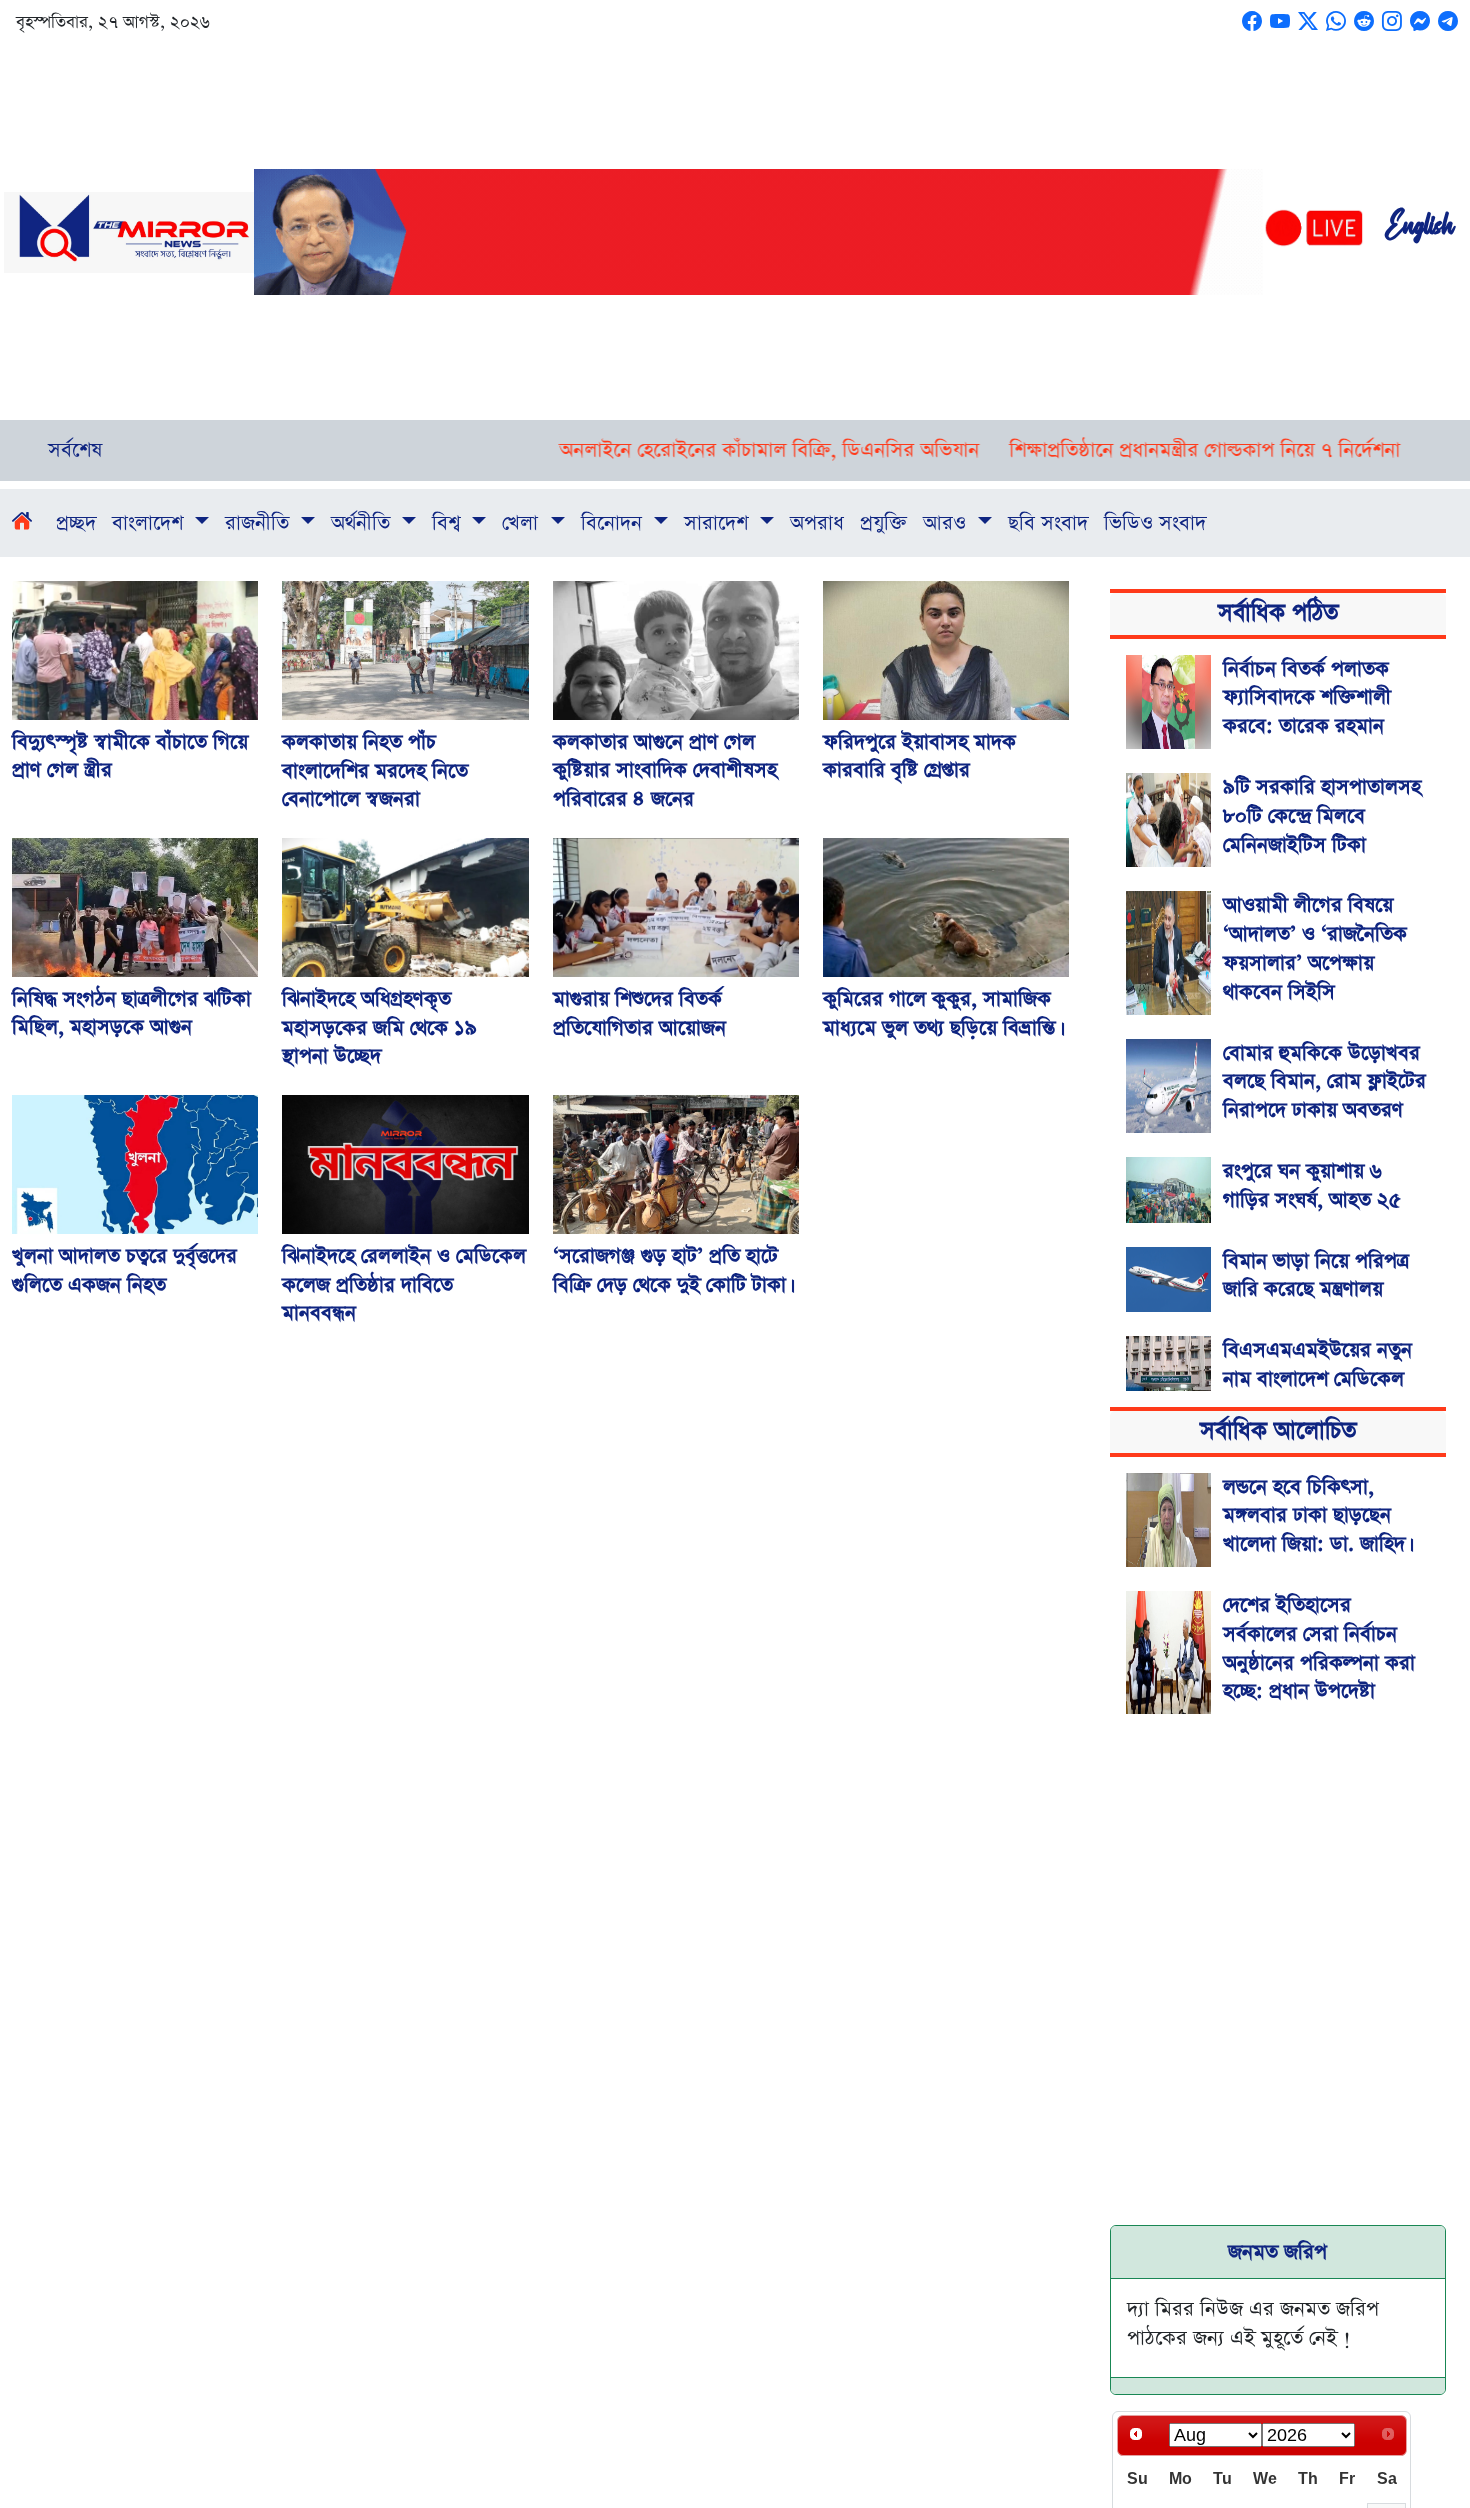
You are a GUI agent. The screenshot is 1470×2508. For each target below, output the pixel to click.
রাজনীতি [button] (260, 523)
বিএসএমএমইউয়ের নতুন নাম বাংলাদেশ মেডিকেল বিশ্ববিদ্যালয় (1317, 1379)
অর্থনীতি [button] (363, 523)
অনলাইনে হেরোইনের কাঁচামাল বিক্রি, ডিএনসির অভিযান (695, 450)
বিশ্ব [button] (449, 523)
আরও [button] (947, 523)
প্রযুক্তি (883, 523)
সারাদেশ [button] (719, 523)
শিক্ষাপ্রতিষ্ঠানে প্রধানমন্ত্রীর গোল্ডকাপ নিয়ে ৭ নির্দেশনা (1130, 450)
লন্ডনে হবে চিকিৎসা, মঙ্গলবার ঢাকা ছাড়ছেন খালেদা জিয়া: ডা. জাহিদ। (1316, 1516)
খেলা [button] (523, 523)
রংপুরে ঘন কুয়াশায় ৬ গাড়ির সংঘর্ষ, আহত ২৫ (1312, 1185)
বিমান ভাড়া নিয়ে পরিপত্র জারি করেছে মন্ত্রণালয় (1316, 1275)
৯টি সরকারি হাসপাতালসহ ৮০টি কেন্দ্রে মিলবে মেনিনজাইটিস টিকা (1322, 816)
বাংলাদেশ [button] (150, 523)
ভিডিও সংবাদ (1155, 523)
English (1419, 232)
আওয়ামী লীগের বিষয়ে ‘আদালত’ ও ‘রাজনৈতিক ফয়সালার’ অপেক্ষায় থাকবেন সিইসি (1315, 948)
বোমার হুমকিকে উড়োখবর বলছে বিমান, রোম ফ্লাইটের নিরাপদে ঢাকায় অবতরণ (1324, 1082)
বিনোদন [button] (614, 523)
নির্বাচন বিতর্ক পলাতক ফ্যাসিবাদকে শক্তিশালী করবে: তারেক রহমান (1307, 698)
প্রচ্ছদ (76, 523)
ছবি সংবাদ (1048, 523)
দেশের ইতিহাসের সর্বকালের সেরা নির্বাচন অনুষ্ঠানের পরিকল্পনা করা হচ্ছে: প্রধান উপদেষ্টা (1319, 1648)
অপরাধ (817, 523)
